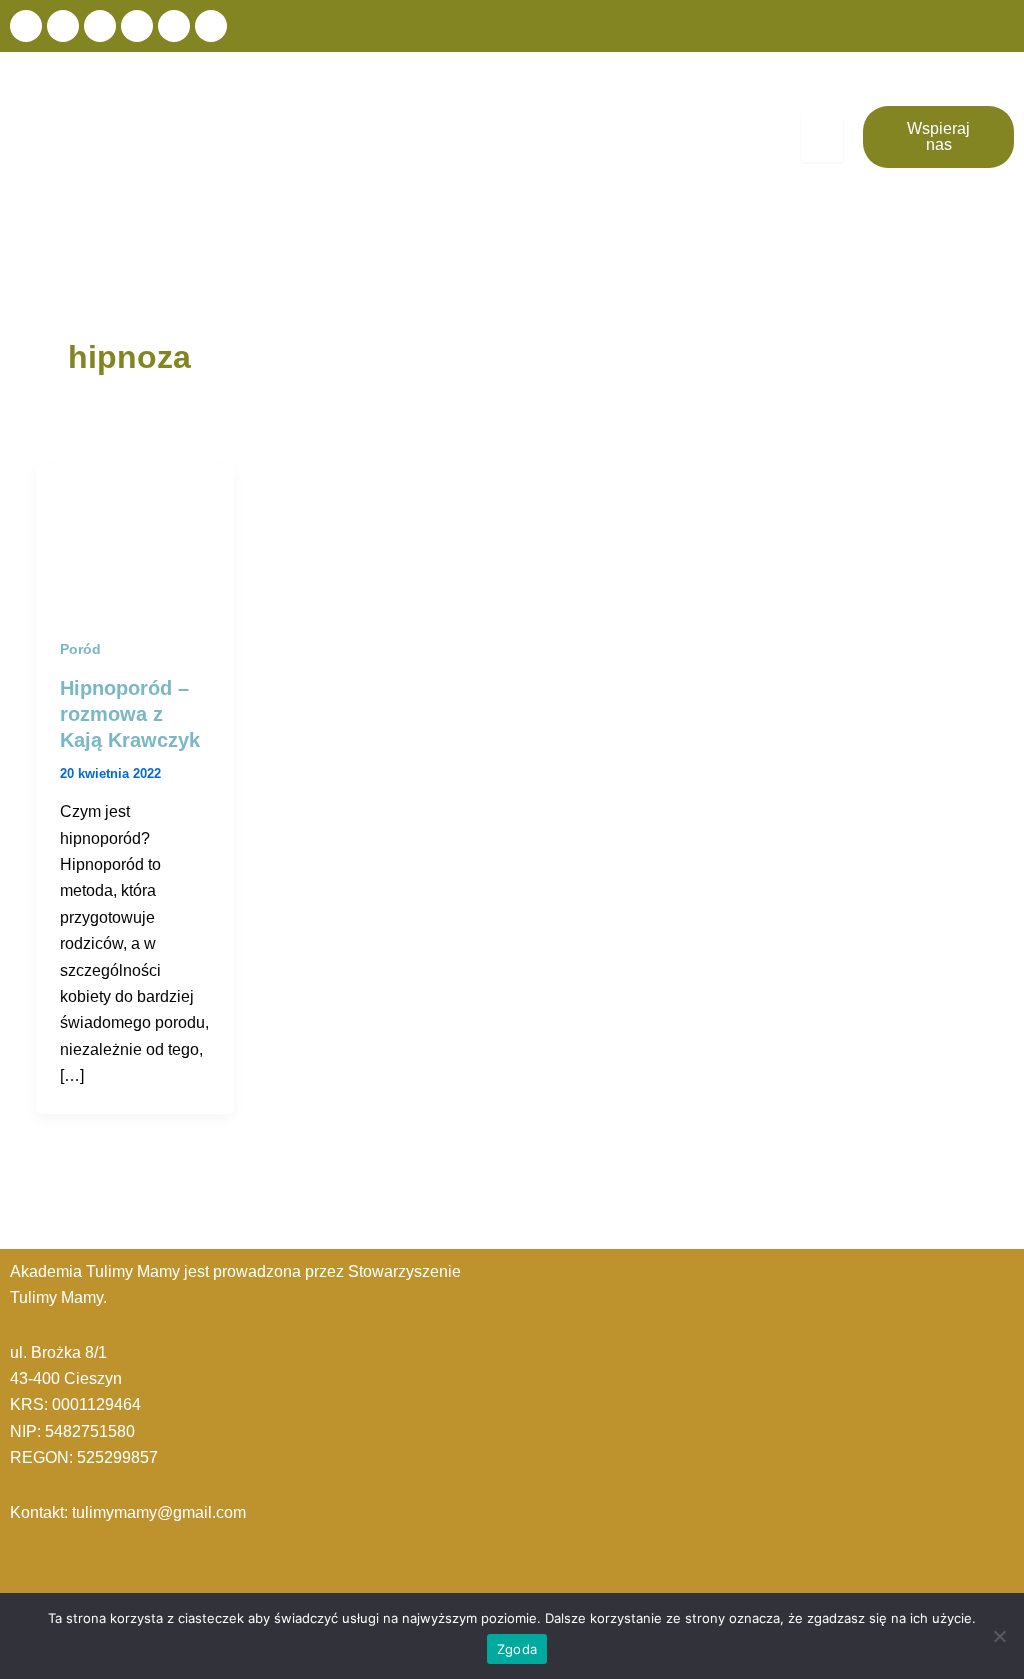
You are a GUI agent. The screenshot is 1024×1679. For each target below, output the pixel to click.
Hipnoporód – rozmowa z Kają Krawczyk (130, 714)
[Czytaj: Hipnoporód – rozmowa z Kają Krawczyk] (135, 536)
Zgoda (517, 1649)
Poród (80, 649)
